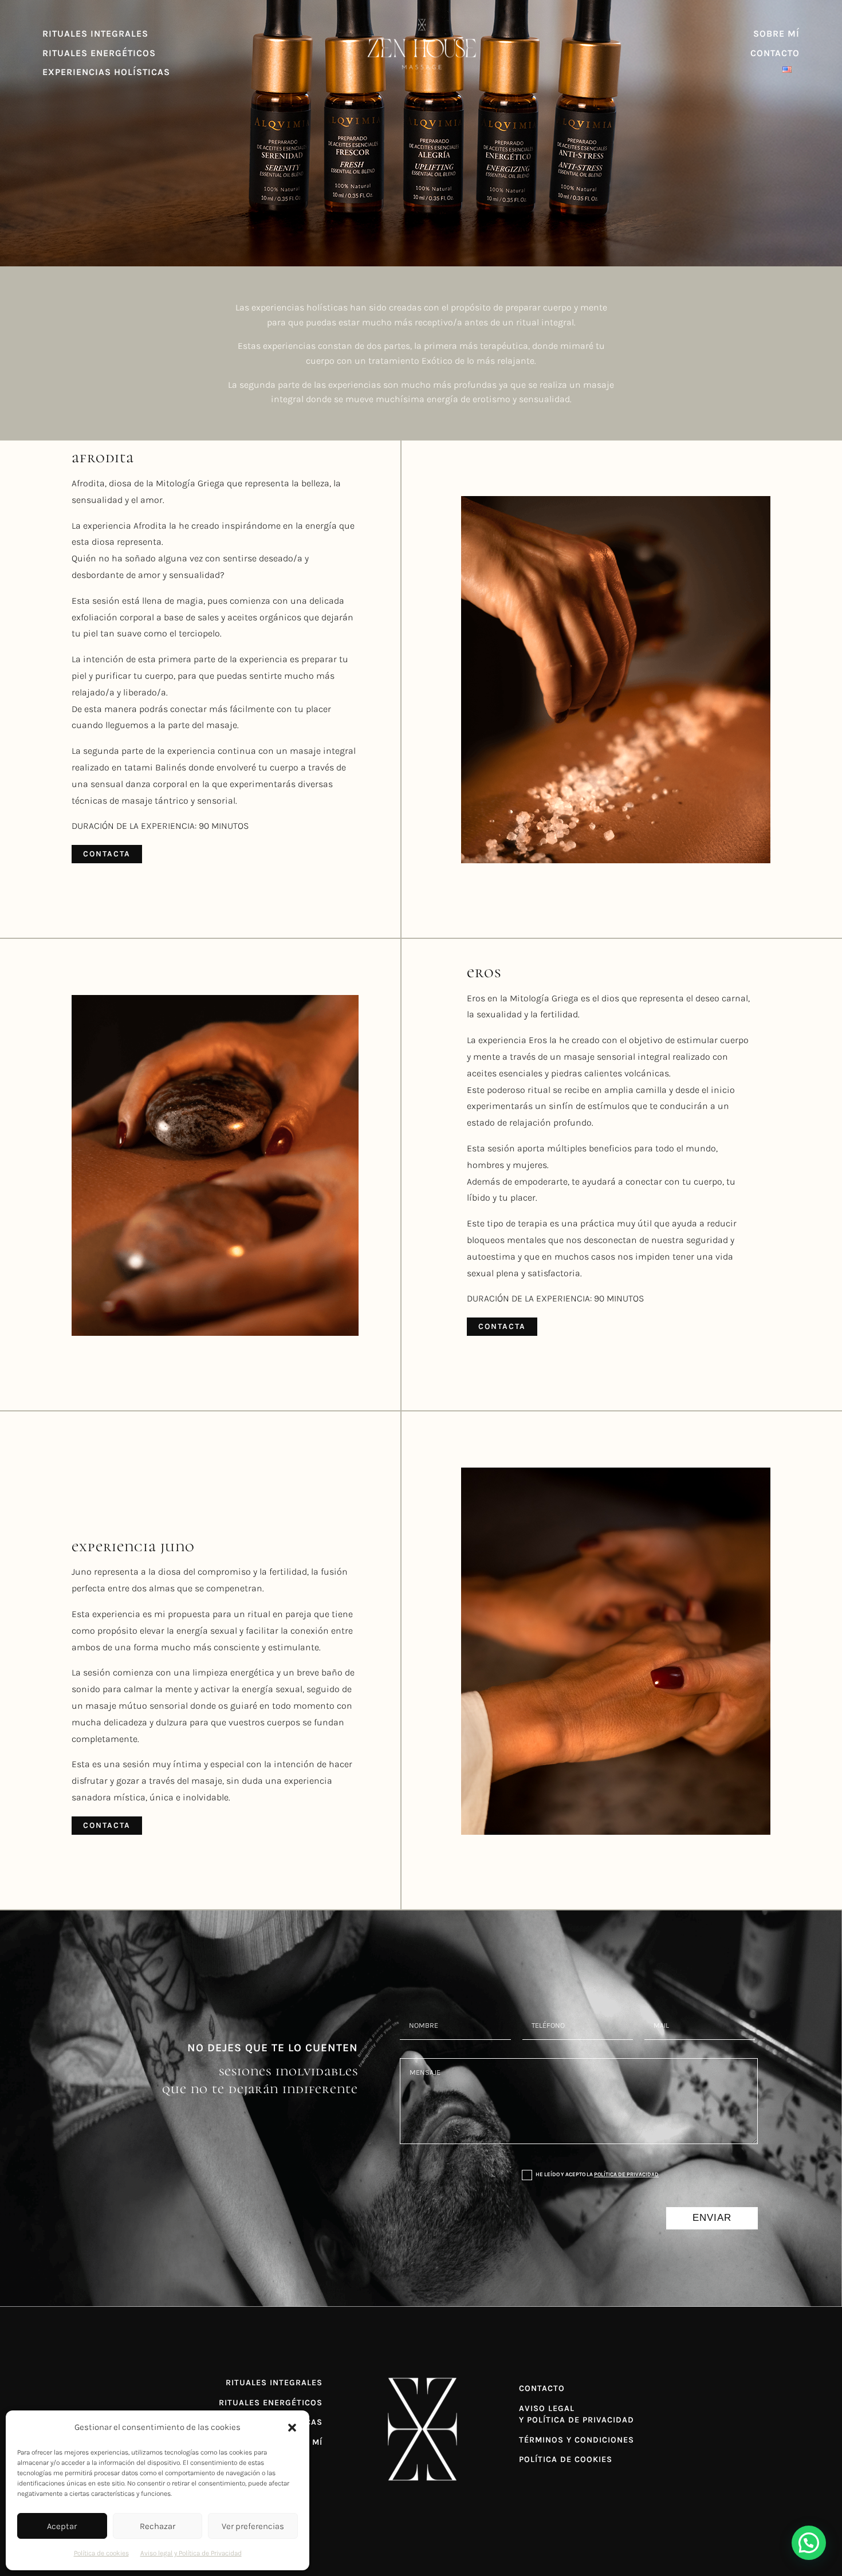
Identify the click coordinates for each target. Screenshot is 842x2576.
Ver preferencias (253, 2526)
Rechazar (158, 2526)
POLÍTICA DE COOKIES (566, 2459)
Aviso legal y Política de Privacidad (191, 2553)
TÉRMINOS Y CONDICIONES (577, 2440)
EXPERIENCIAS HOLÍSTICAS (106, 72)
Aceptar (62, 2526)
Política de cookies (101, 2553)
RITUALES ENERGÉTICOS (99, 53)
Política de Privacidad (626, 2174)
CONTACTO (775, 53)
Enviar (712, 2218)
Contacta (107, 854)
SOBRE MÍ (776, 34)
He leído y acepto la (597, 2174)
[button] (292, 2428)
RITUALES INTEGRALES (95, 34)
